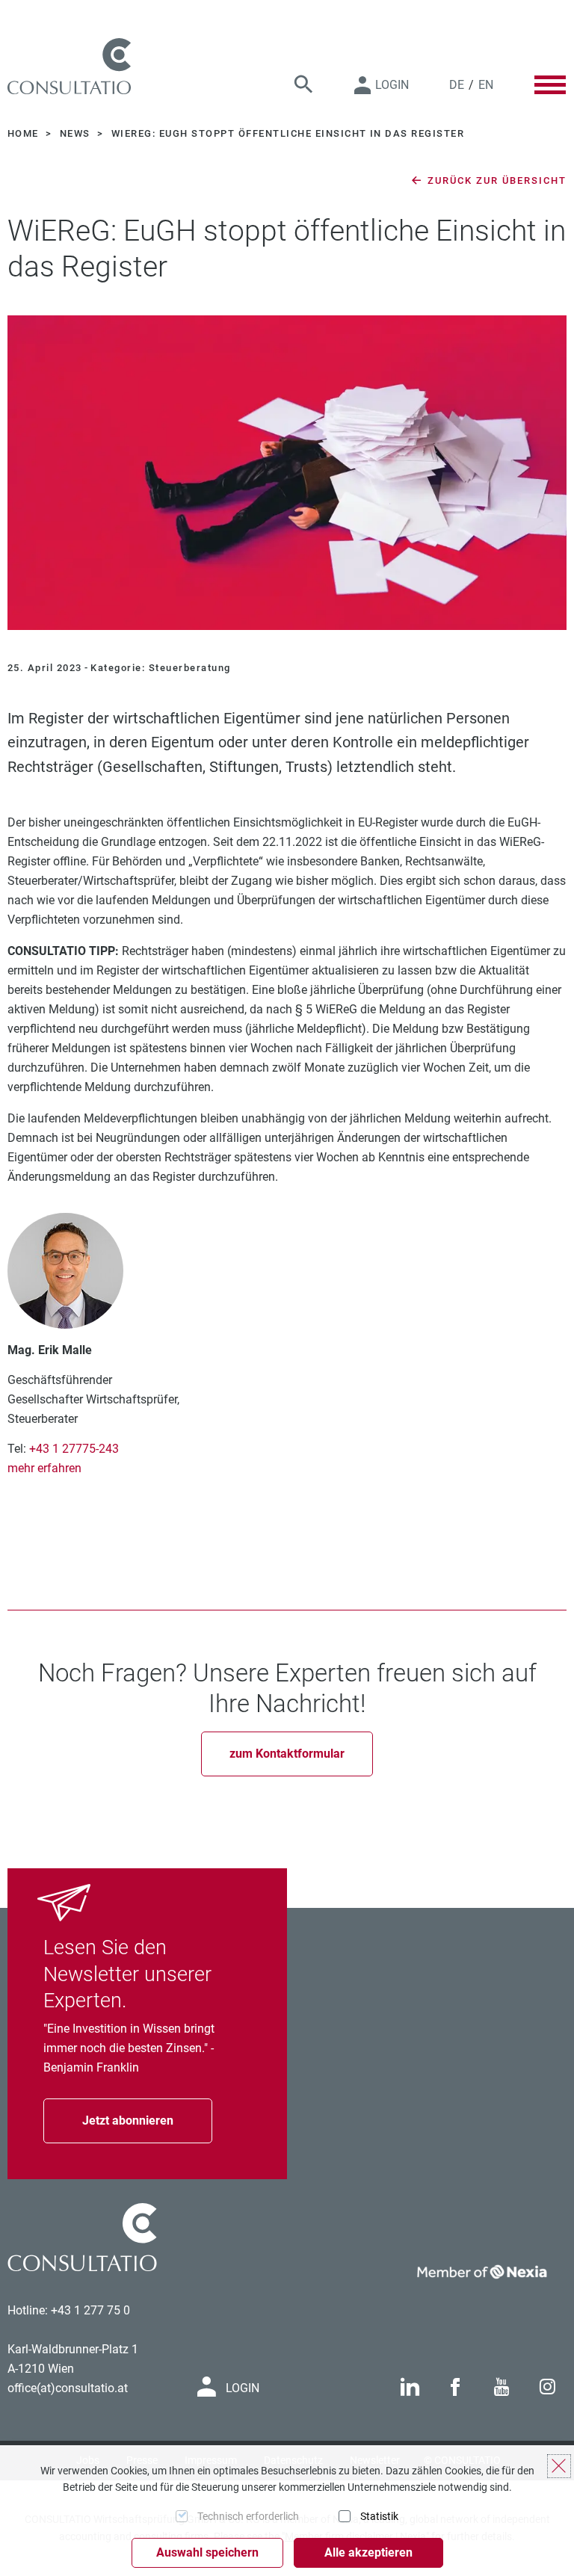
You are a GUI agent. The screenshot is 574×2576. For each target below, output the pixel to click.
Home (25, 133)
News (77, 133)
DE (457, 85)
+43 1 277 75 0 (90, 2310)
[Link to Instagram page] (547, 2387)
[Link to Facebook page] (455, 2387)
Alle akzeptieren (368, 2552)
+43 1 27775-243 (74, 1449)
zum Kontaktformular (287, 1754)
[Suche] (303, 85)
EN (486, 85)
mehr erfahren (44, 1468)
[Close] (559, 2466)
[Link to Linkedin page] (410, 2387)
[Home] (69, 66)
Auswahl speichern (207, 2552)
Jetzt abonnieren (128, 2121)
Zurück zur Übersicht (495, 180)
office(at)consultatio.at (68, 2388)
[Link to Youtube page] (502, 2387)
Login (392, 85)
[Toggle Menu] (550, 84)
